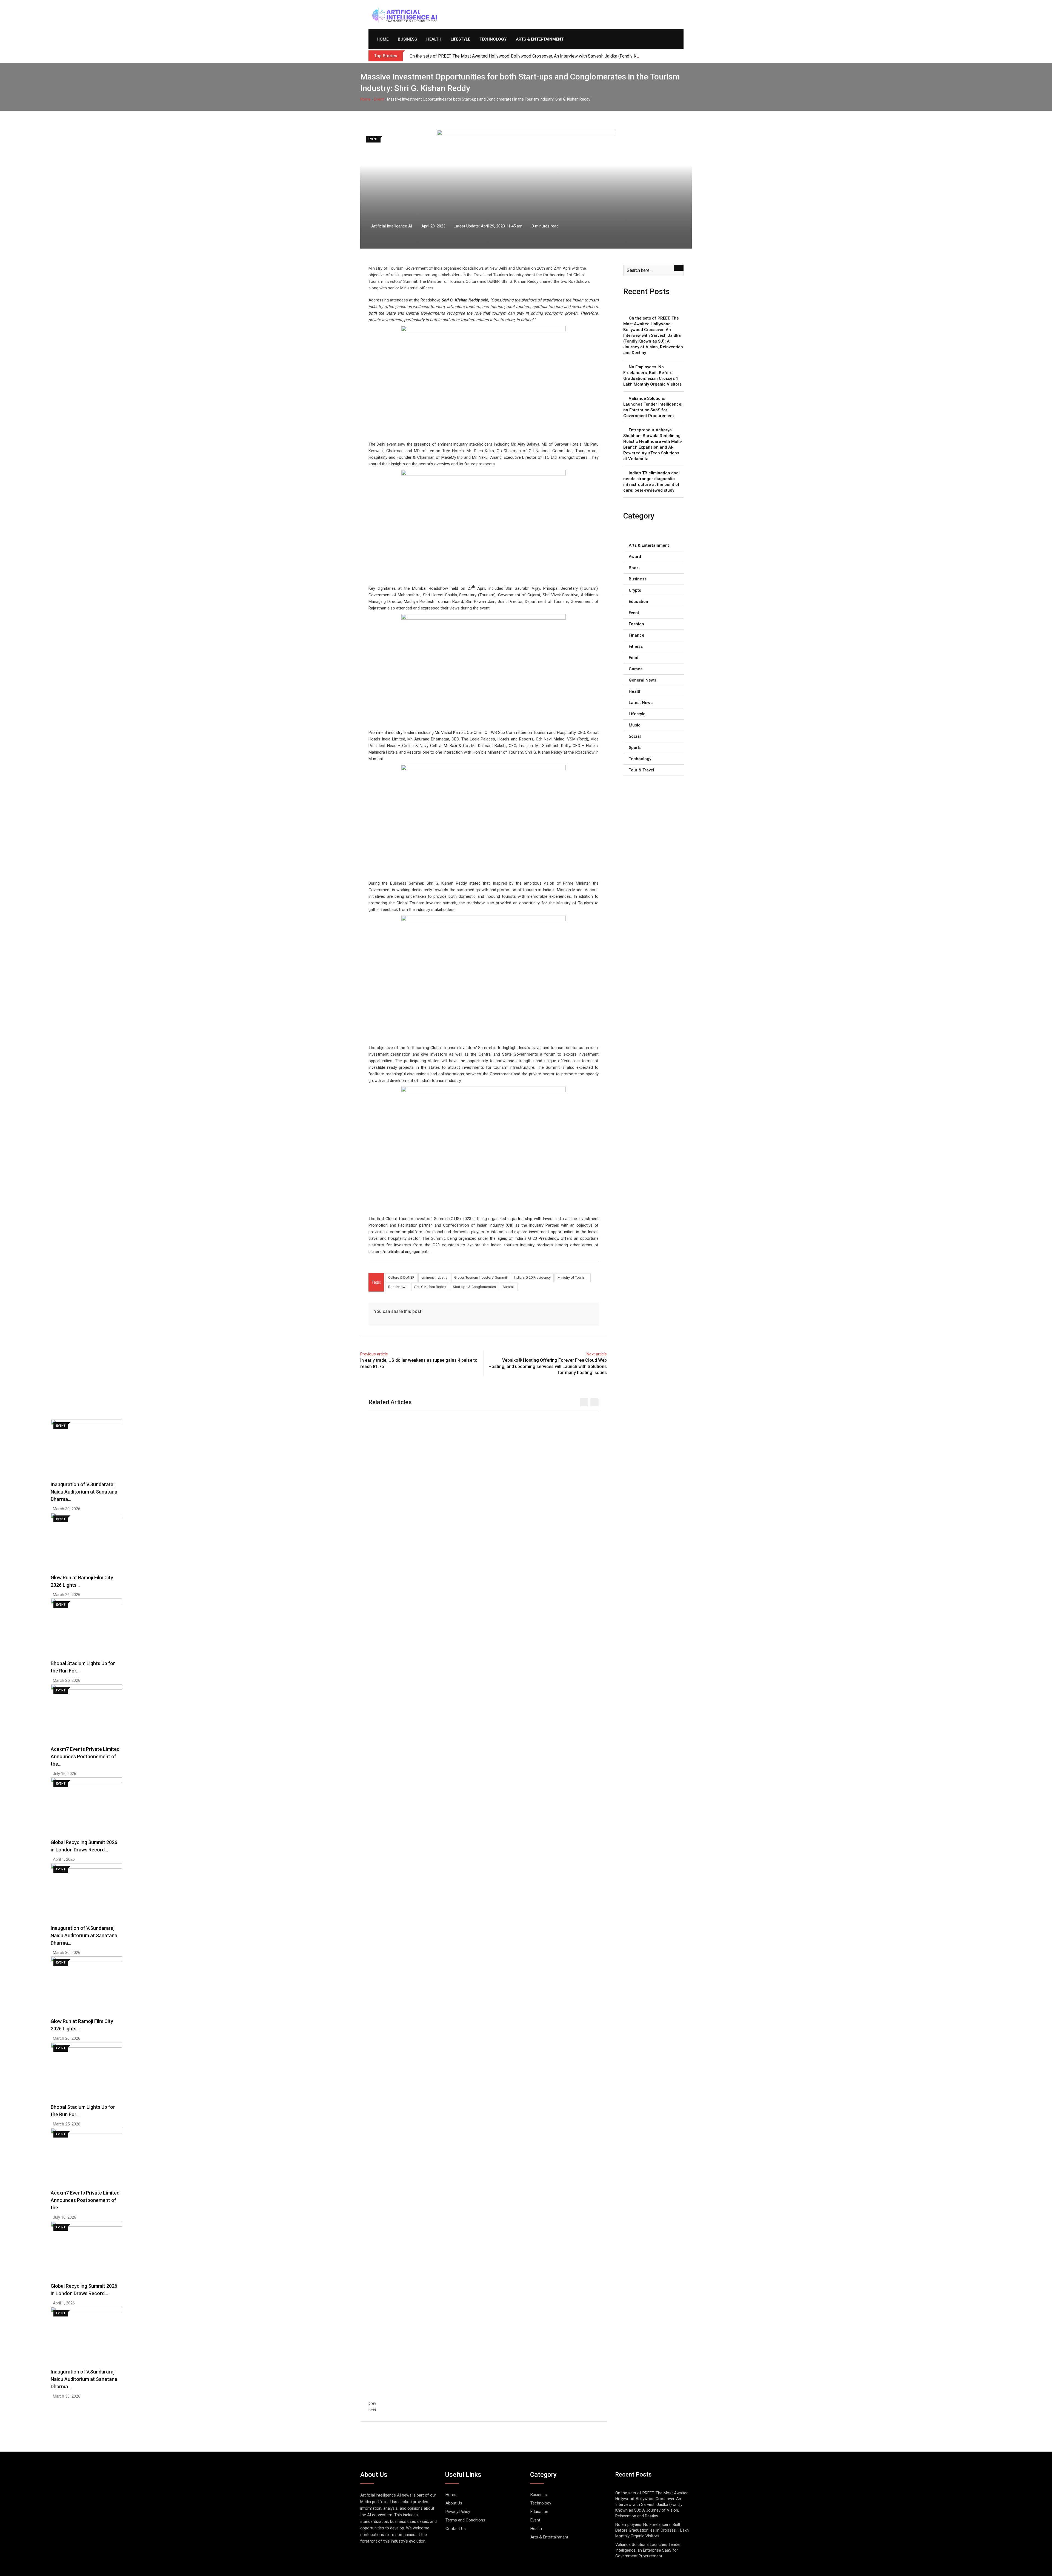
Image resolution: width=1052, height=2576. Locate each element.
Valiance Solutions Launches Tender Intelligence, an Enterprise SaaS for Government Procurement (653, 407)
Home (383, 39)
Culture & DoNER (401, 1277)
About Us (454, 2503)
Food (634, 658)
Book (634, 568)
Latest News (641, 703)
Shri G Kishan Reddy (430, 1287)
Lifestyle (460, 39)
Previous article (374, 1354)
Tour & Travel (641, 770)
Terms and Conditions (465, 2520)
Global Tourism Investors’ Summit (481, 1277)
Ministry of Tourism (573, 1277)
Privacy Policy (458, 2512)
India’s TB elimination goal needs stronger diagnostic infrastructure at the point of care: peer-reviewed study (651, 482)
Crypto (635, 590)
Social (635, 736)
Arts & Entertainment (540, 39)
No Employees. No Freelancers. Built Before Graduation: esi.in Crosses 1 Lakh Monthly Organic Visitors (652, 376)
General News (642, 680)
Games (636, 669)
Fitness (636, 646)
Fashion (636, 624)
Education (638, 602)
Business (407, 39)
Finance (637, 635)
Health (434, 39)
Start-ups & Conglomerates (474, 1287)
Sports (635, 748)
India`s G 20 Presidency (532, 1277)
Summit (509, 1287)
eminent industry (434, 1277)
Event (379, 99)
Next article (597, 1354)
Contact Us (456, 2529)
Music (635, 725)
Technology (493, 39)
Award (635, 557)
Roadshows (398, 1287)
